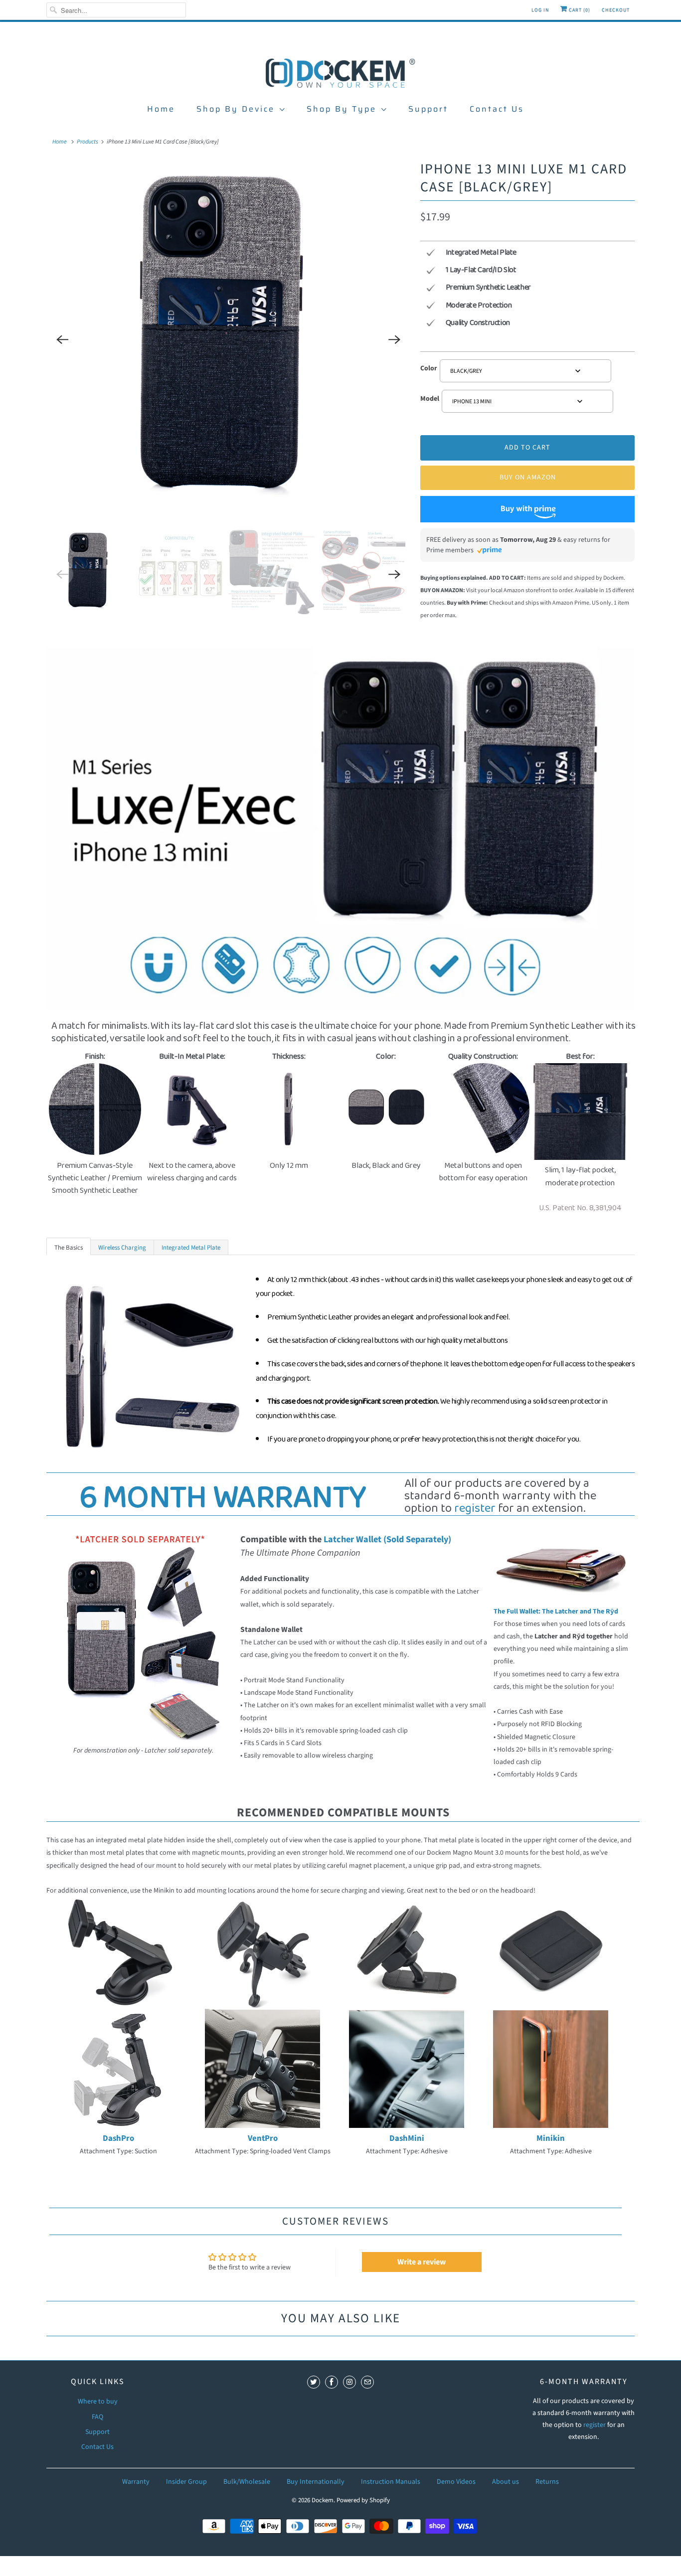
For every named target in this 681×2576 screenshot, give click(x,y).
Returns (547, 2482)
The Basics (69, 1248)
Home (161, 109)
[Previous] (62, 339)
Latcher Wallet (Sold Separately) (387, 1539)
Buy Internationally (316, 2482)
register (475, 1509)
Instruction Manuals (391, 2482)
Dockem (323, 2500)
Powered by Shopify (363, 2500)
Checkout (616, 10)
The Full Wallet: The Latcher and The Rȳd (556, 1611)
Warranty (136, 2482)
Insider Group (186, 2482)
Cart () (579, 10)
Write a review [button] (422, 2262)
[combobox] (525, 371)
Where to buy (98, 2402)
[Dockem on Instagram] (349, 2382)
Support (428, 109)
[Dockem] (340, 72)
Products (87, 142)
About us (506, 2482)
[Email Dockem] (367, 2382)
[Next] (394, 339)
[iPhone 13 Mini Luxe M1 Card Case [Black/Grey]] (228, 339)
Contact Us (497, 109)
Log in (540, 10)
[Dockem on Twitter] (314, 2382)
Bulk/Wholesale (247, 2482)
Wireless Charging (122, 1248)
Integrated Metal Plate (191, 1248)
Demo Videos (456, 2482)
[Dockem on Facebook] (332, 2382)
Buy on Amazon (528, 478)
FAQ (97, 2417)
